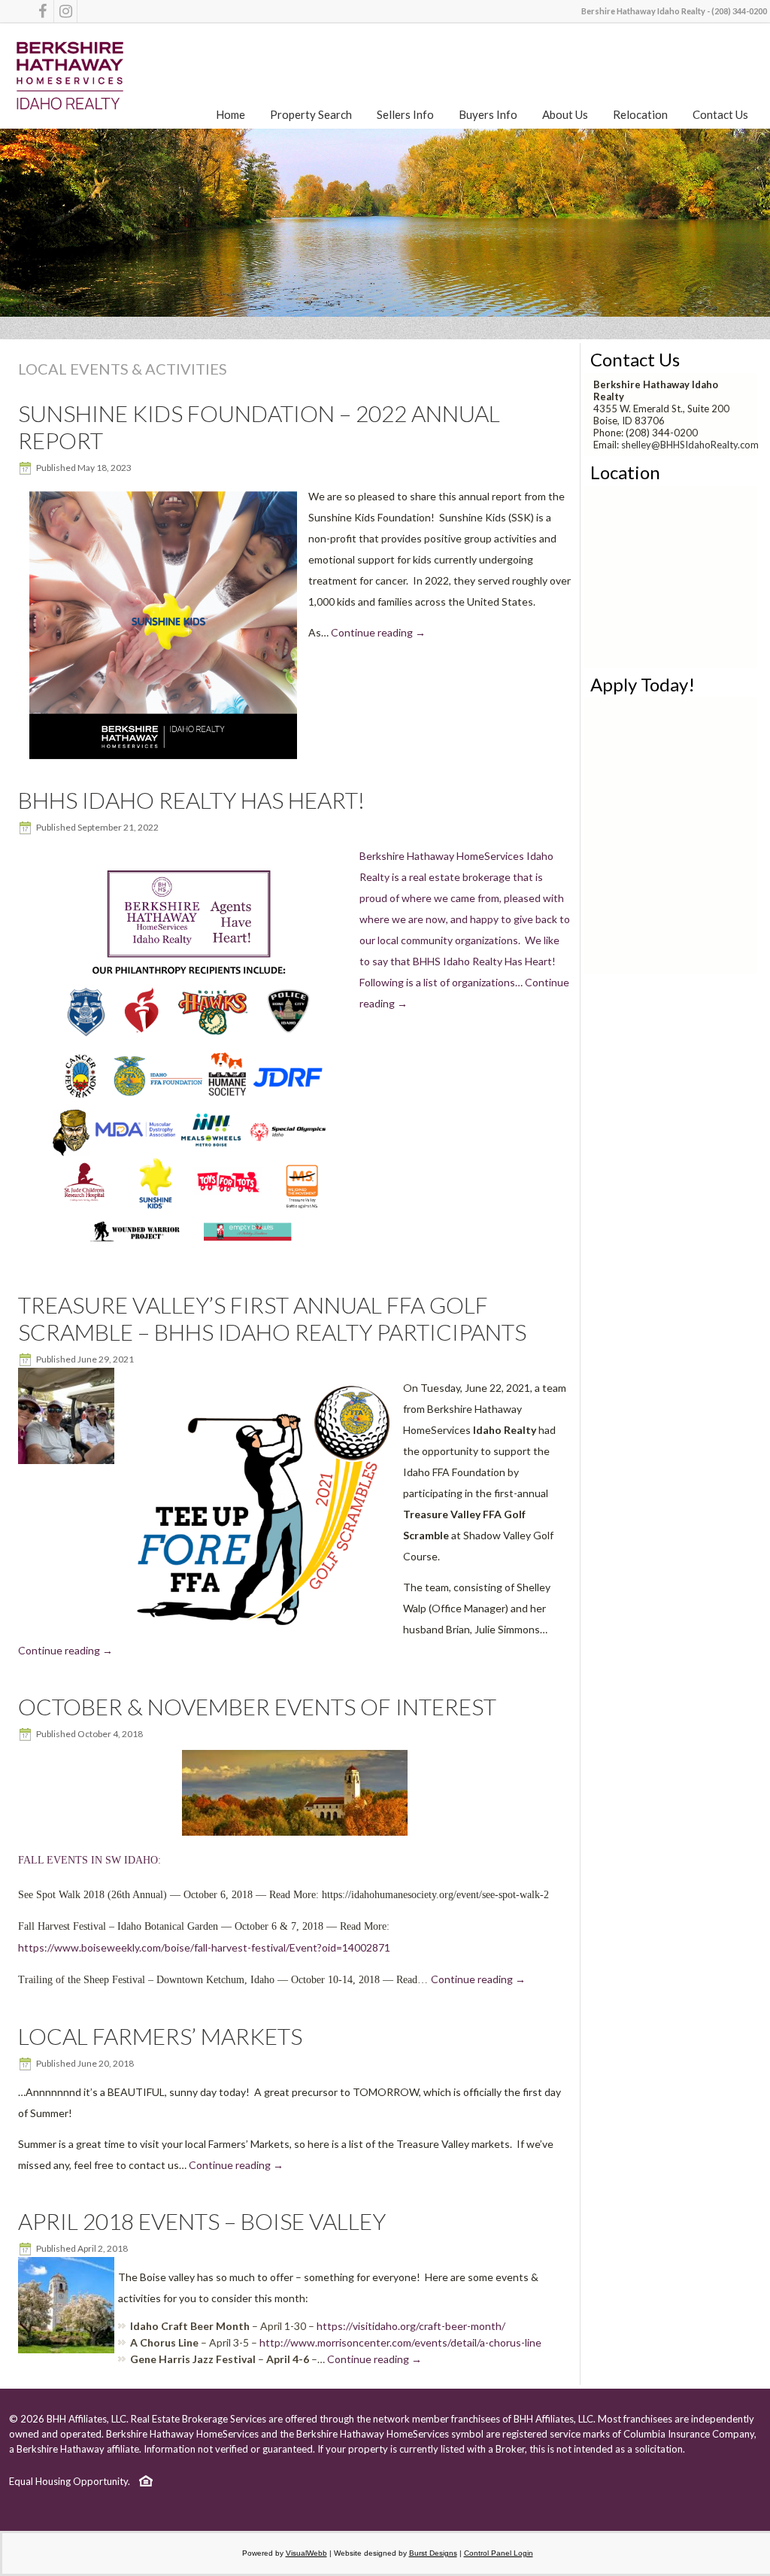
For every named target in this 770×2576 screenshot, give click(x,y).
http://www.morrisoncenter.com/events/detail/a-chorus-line (400, 2342)
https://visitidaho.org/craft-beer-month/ (411, 2326)
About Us (565, 114)
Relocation (640, 114)
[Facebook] (42, 11)
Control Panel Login (499, 2553)
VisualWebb (306, 2553)
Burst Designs (433, 2553)
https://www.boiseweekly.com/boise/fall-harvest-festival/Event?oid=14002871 (204, 1947)
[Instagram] (65, 11)
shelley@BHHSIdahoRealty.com (690, 445)
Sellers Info (405, 114)
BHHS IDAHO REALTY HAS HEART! (191, 800)
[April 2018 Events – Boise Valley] (68, 2353)
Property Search (311, 114)
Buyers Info (488, 114)
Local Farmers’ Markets (160, 2036)
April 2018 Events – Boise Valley (202, 2221)
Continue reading (378, 632)
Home (230, 114)
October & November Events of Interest (257, 1706)
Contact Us (720, 114)
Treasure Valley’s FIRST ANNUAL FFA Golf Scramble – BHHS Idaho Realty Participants (272, 1318)
